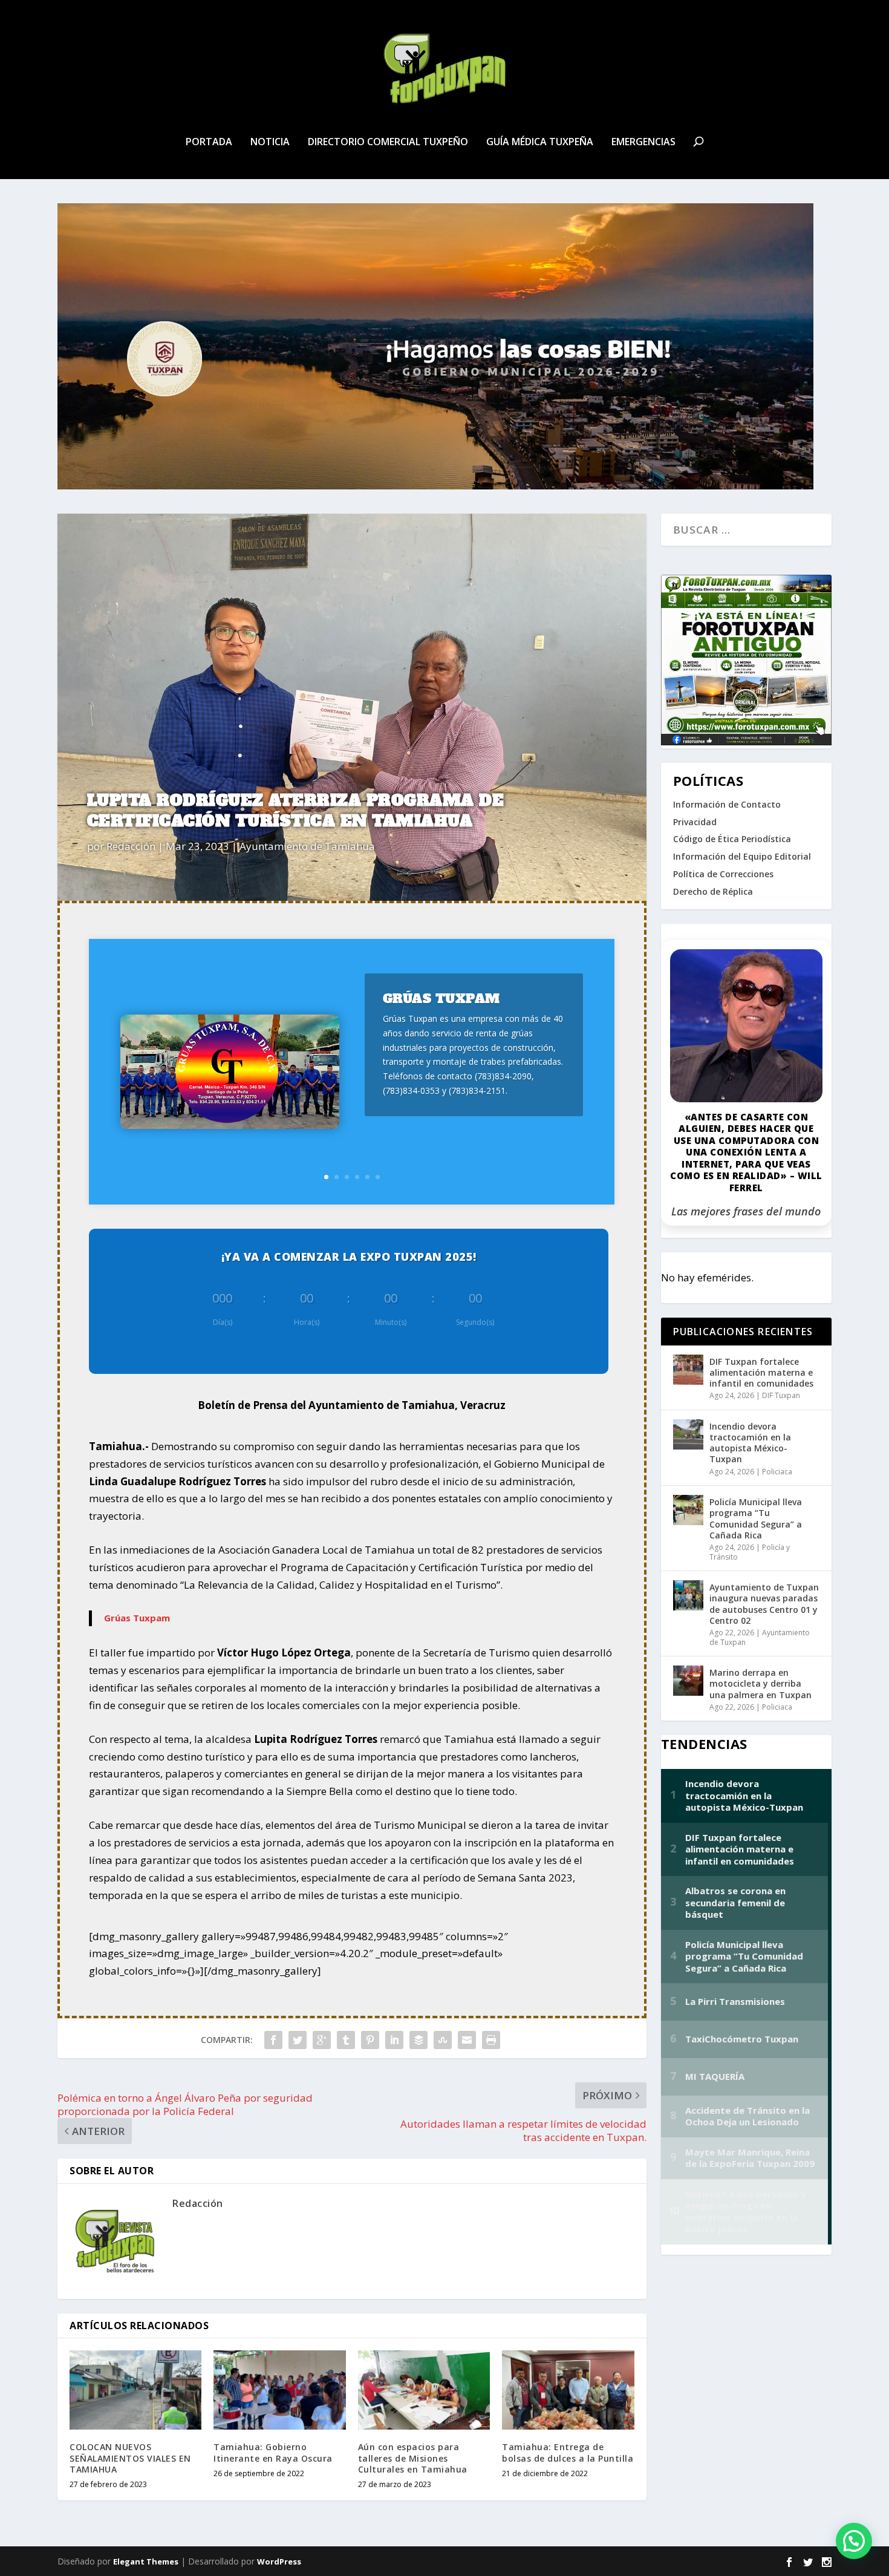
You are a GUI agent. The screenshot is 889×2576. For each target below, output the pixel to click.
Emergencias (643, 142)
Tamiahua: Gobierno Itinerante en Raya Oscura (273, 2452)
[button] (854, 2541)
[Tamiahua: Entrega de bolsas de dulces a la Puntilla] (568, 2390)
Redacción (131, 846)
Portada (209, 142)
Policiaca (777, 1472)
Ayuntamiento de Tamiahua (307, 846)
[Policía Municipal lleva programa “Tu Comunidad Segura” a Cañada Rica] (688, 1510)
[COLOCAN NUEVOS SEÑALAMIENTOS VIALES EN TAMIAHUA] (135, 2390)
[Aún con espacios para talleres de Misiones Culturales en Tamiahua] (424, 2390)
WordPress (279, 2561)
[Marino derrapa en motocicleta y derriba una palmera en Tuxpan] (688, 1681)
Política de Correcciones (723, 874)
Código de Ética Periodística (732, 839)
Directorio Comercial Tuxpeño (388, 142)
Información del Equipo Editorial (742, 856)
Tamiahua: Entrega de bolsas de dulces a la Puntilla (568, 2452)
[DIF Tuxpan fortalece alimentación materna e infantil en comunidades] (688, 1370)
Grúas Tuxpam (441, 999)
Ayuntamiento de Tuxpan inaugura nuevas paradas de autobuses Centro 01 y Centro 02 (764, 1604)
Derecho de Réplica (713, 891)
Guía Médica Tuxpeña (540, 142)
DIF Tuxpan (781, 1395)
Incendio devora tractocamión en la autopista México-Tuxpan (750, 1443)
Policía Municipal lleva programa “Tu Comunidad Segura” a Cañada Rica (756, 1518)
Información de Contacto (727, 804)
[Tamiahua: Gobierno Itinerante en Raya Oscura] (279, 2390)
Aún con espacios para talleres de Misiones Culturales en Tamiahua (413, 2458)
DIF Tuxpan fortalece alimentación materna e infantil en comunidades (761, 1372)
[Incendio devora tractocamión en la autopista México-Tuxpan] (688, 1434)
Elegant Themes (146, 2561)
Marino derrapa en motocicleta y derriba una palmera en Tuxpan (760, 1683)
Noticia (270, 142)
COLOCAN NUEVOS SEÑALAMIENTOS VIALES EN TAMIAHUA (130, 2458)
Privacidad (695, 822)
